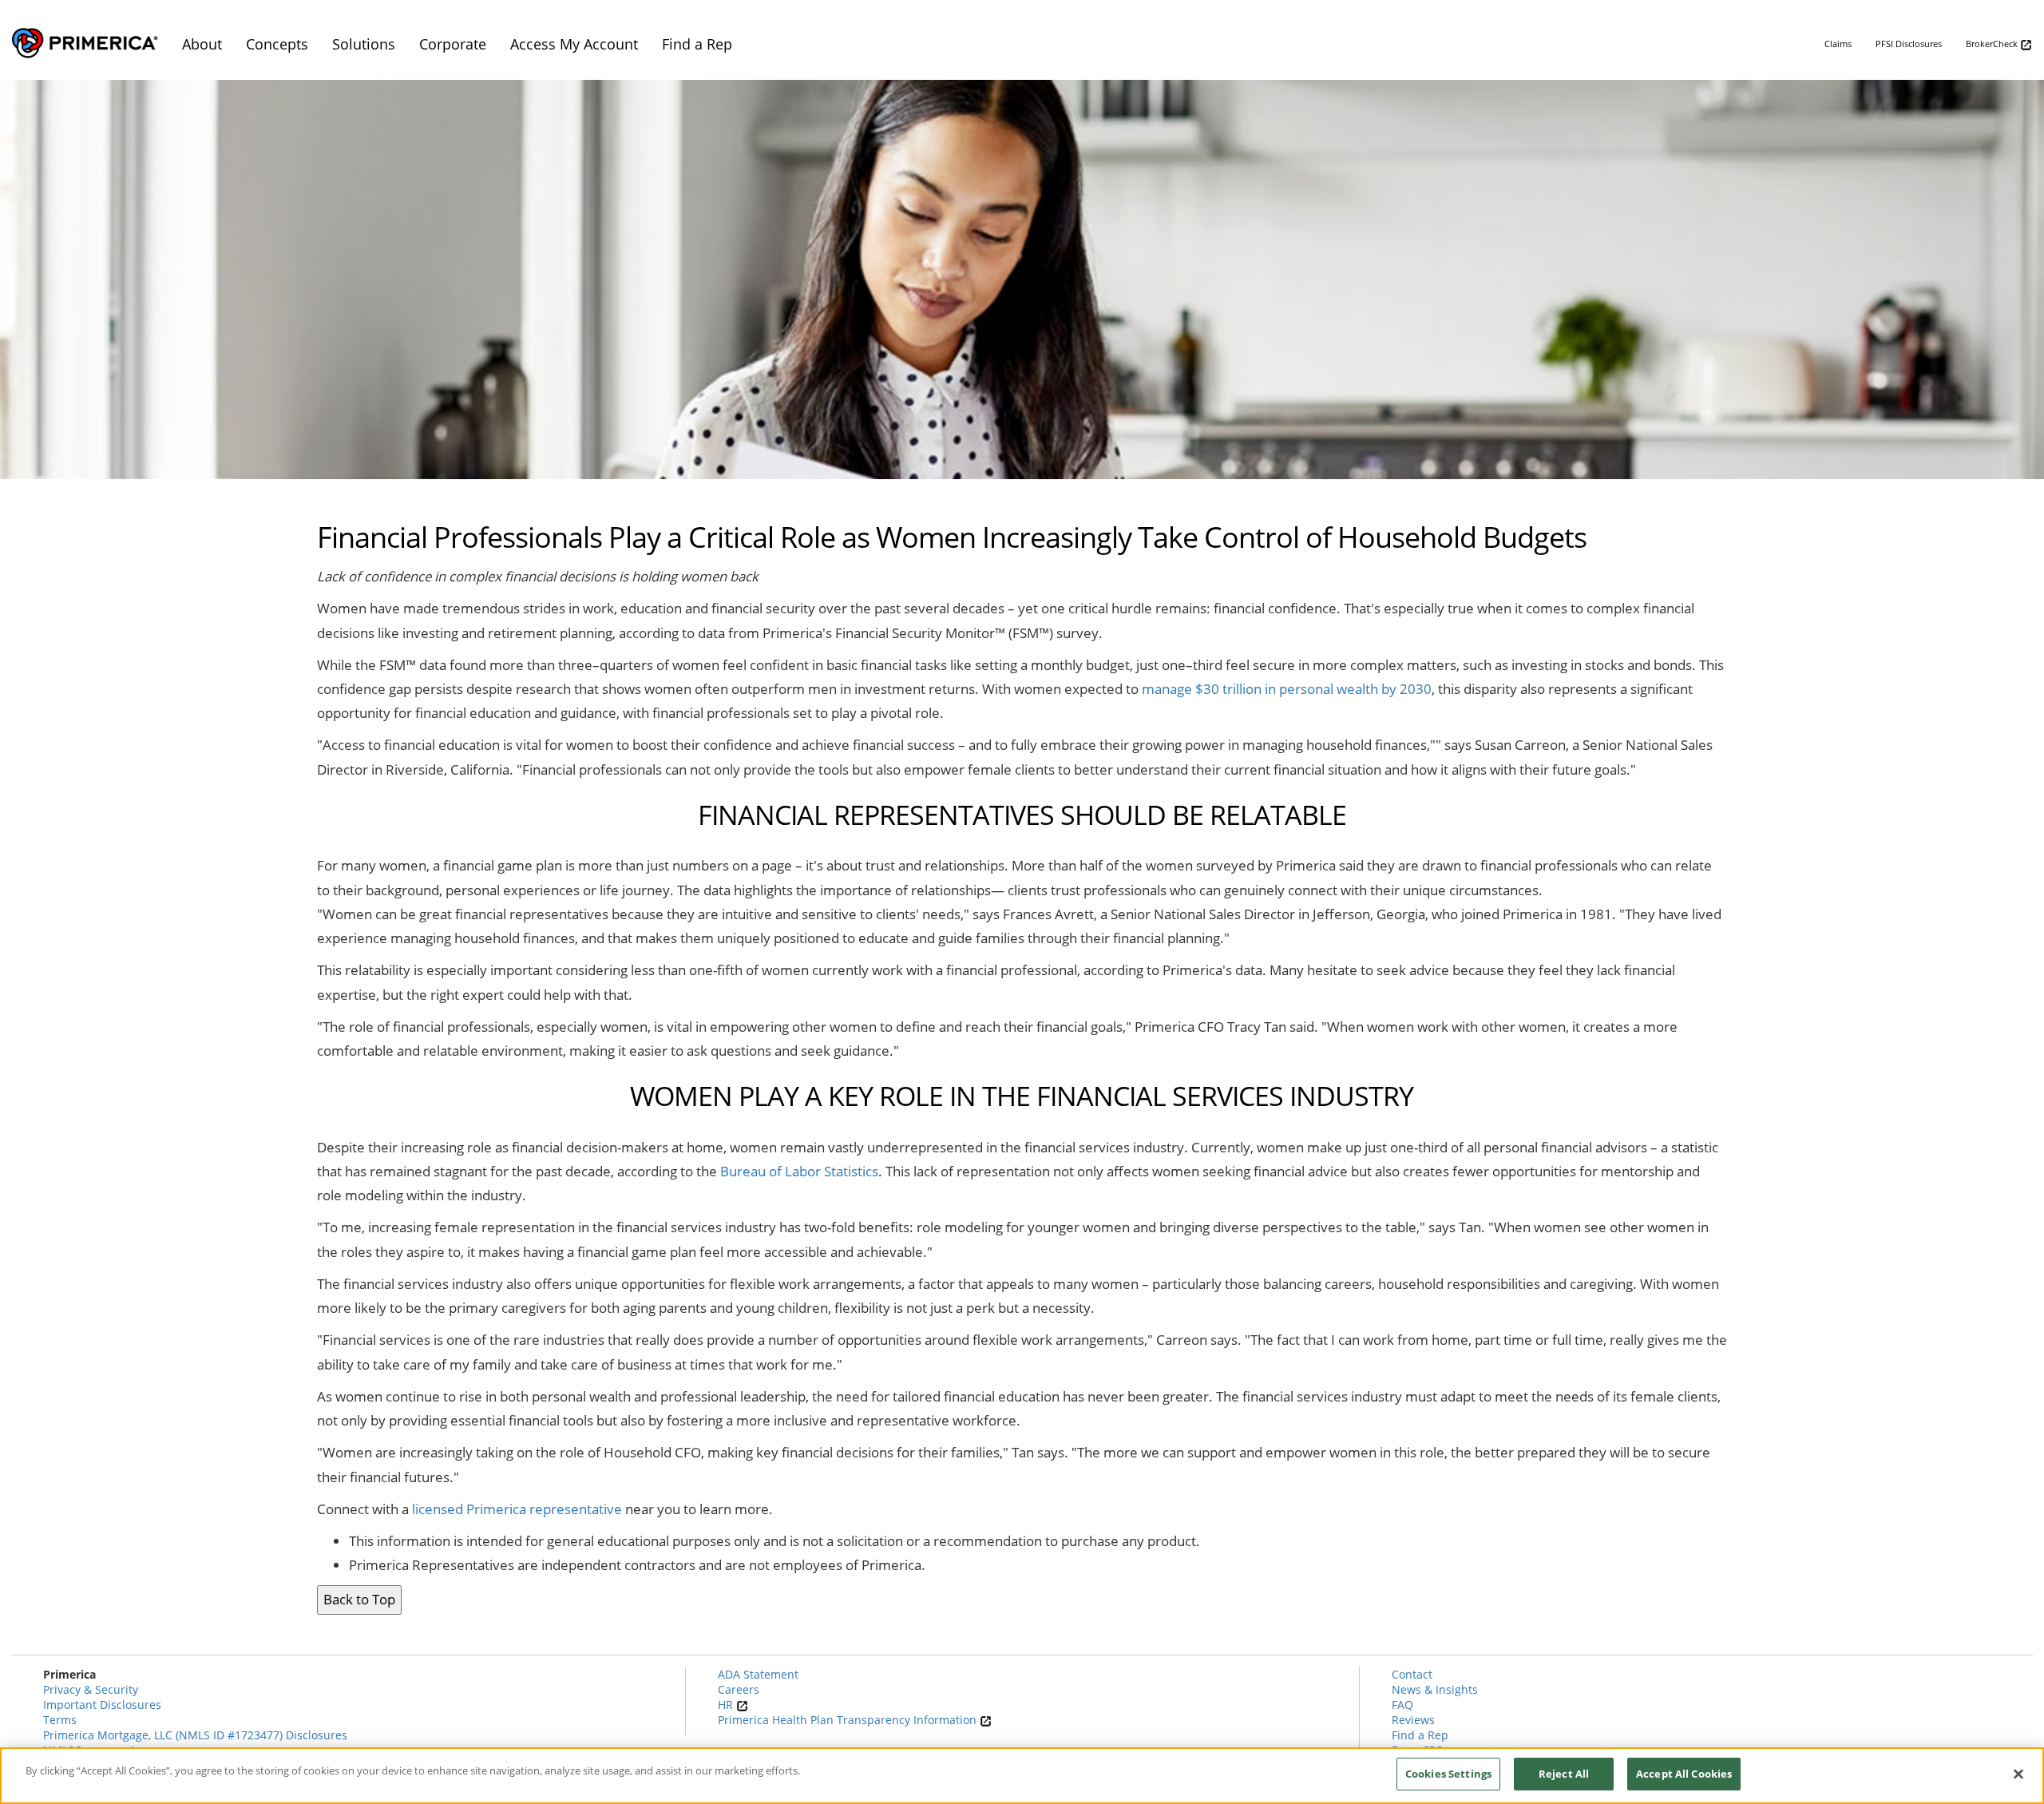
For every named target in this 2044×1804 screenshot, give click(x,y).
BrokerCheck (1993, 44)
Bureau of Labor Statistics (799, 1171)
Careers (739, 1689)
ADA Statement (758, 1674)
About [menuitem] (202, 44)
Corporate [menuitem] (453, 44)
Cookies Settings (1448, 1774)
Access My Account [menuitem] (574, 44)
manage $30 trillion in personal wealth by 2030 (1287, 689)
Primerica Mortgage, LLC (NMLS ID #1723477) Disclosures (195, 1735)
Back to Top (359, 1599)
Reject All (1564, 1774)
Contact (1412, 1674)
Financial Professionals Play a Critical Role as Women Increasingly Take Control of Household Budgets (952, 538)
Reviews (1413, 1720)
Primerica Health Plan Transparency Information (849, 1720)
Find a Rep (1420, 1735)
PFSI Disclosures (1909, 44)
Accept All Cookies (1684, 1774)
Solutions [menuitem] (364, 44)
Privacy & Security (91, 1689)
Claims (1838, 44)
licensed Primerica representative (517, 1509)
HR (727, 1705)
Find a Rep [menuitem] (697, 44)
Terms (60, 1720)
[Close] (2018, 1774)
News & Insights (1435, 1689)
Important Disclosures (102, 1705)
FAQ (1402, 1705)
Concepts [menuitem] (277, 44)
